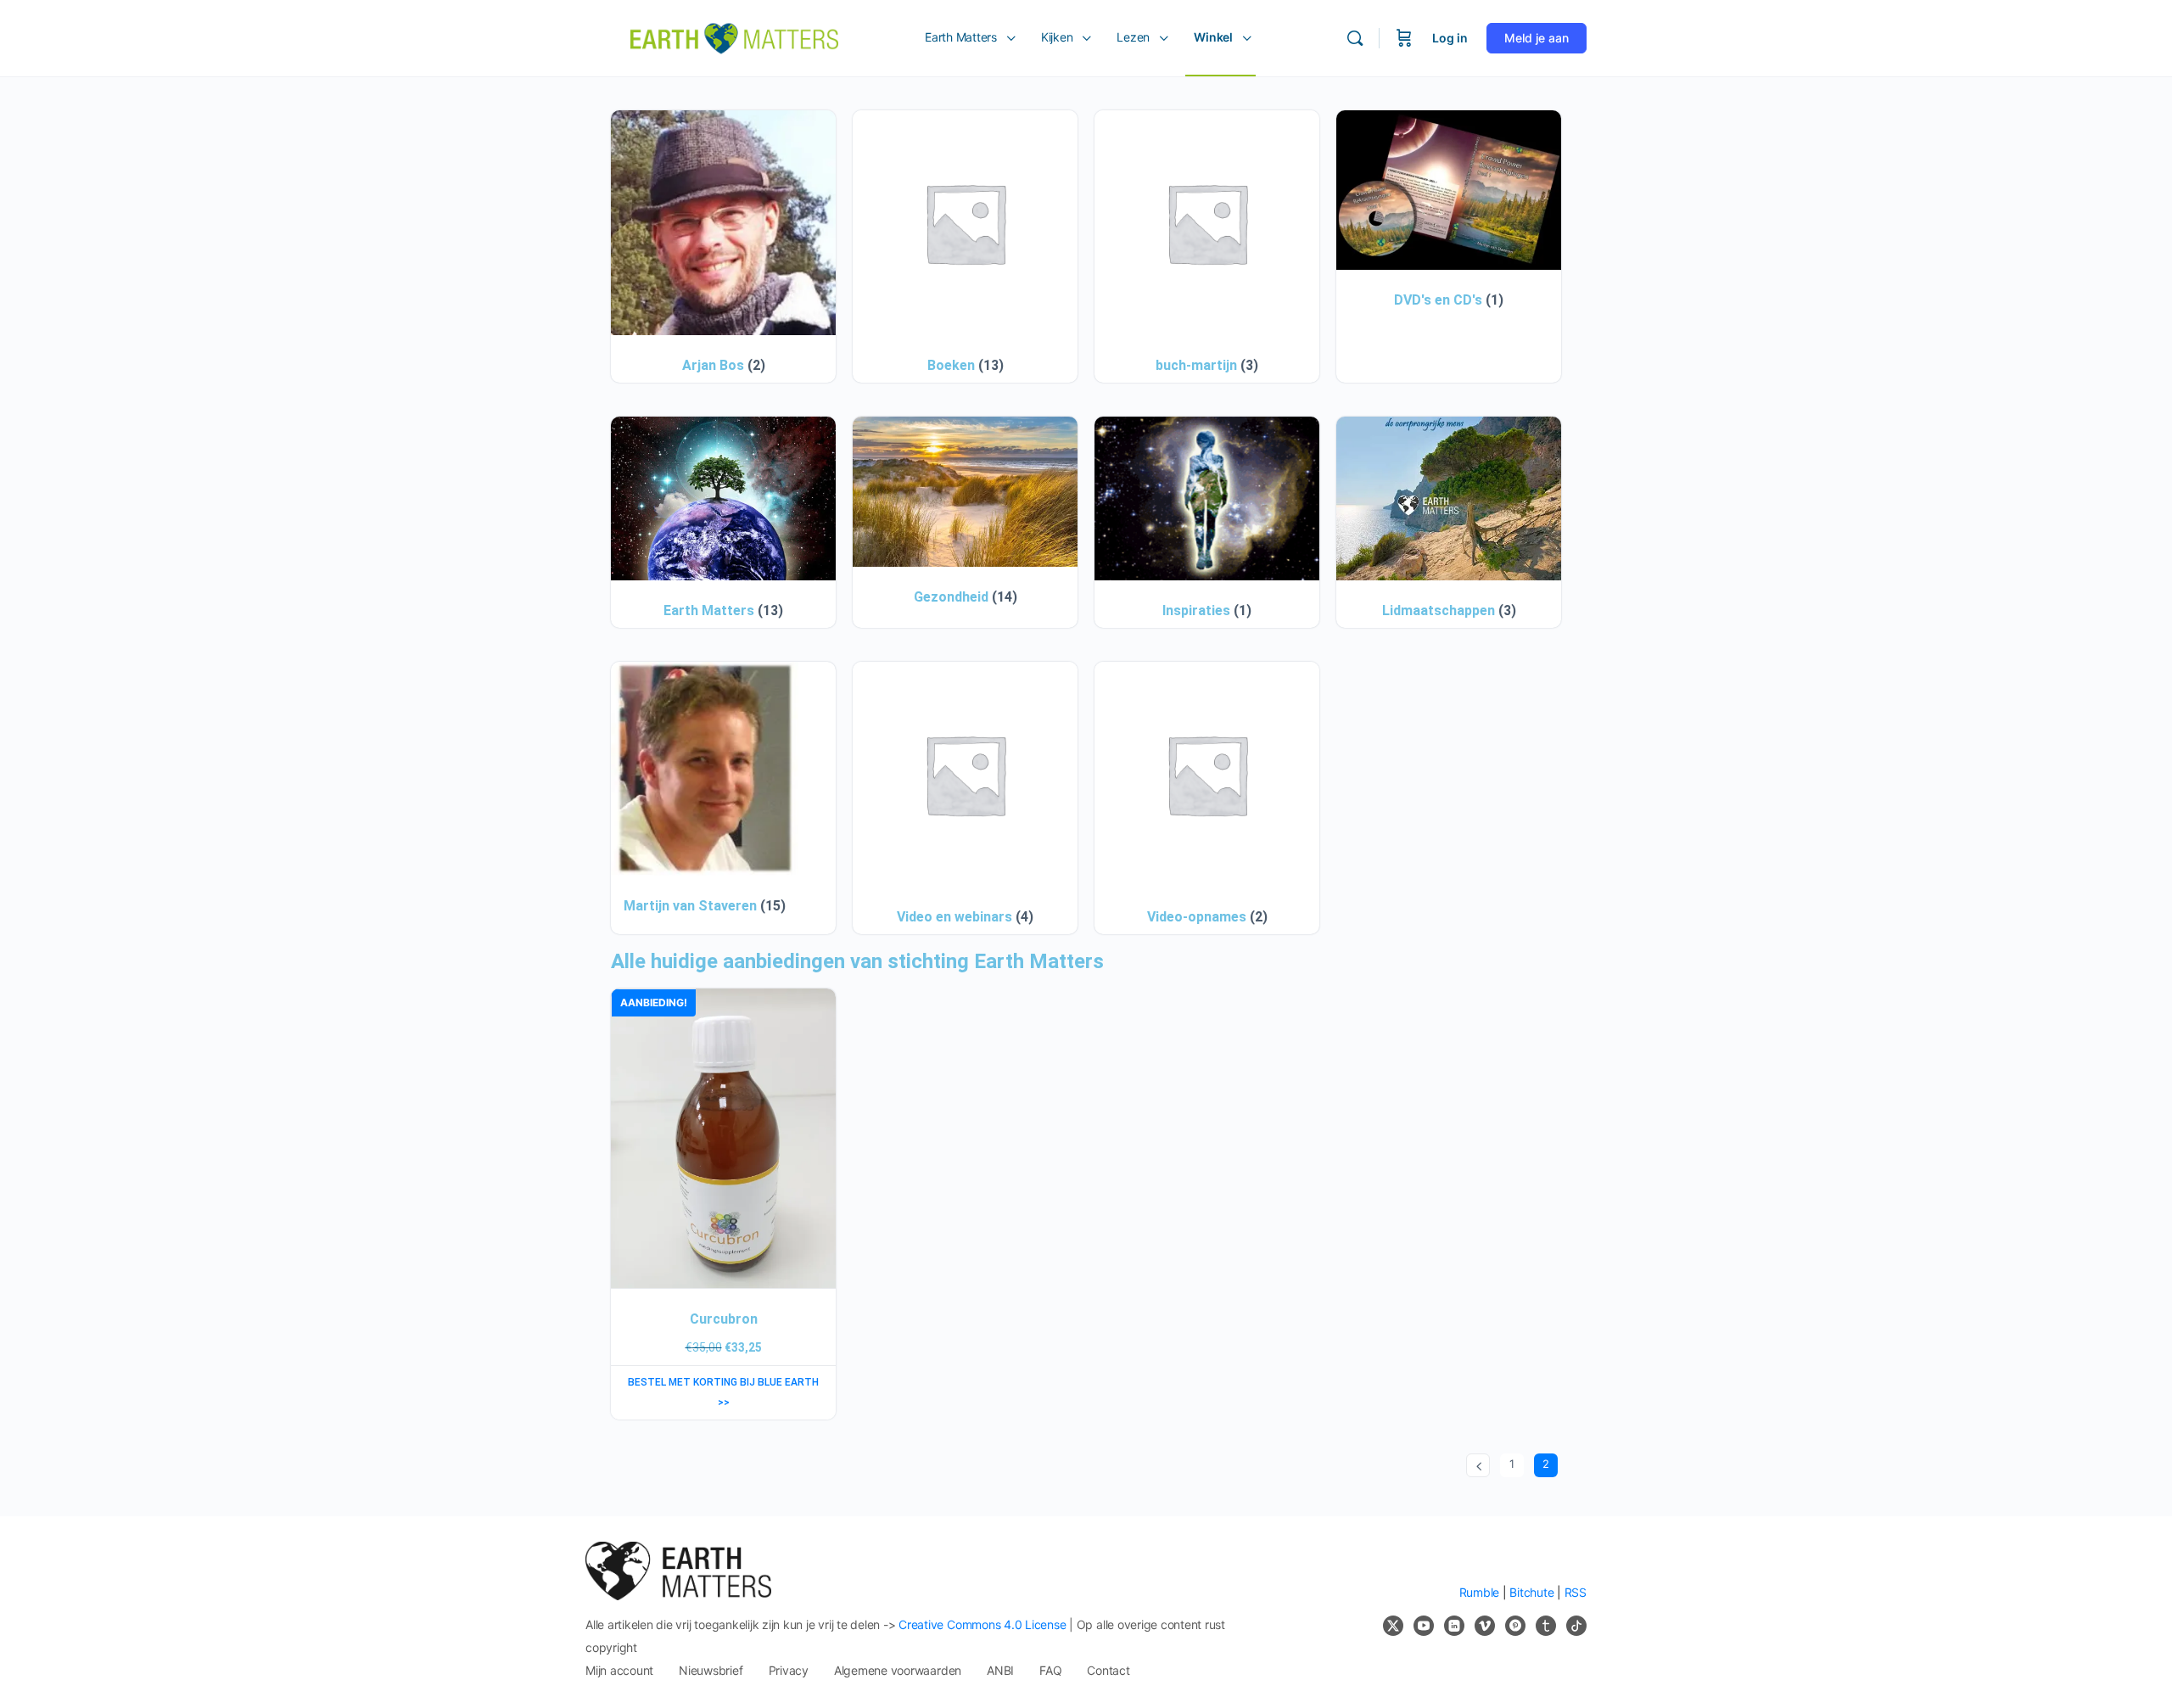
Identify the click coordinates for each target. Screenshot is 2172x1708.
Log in (1450, 38)
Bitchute (1531, 1592)
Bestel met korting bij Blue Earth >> (723, 1392)
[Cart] (1404, 38)
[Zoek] (1355, 38)
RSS (1576, 1592)
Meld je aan (1537, 38)
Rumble (1480, 1592)
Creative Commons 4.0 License (982, 1624)
